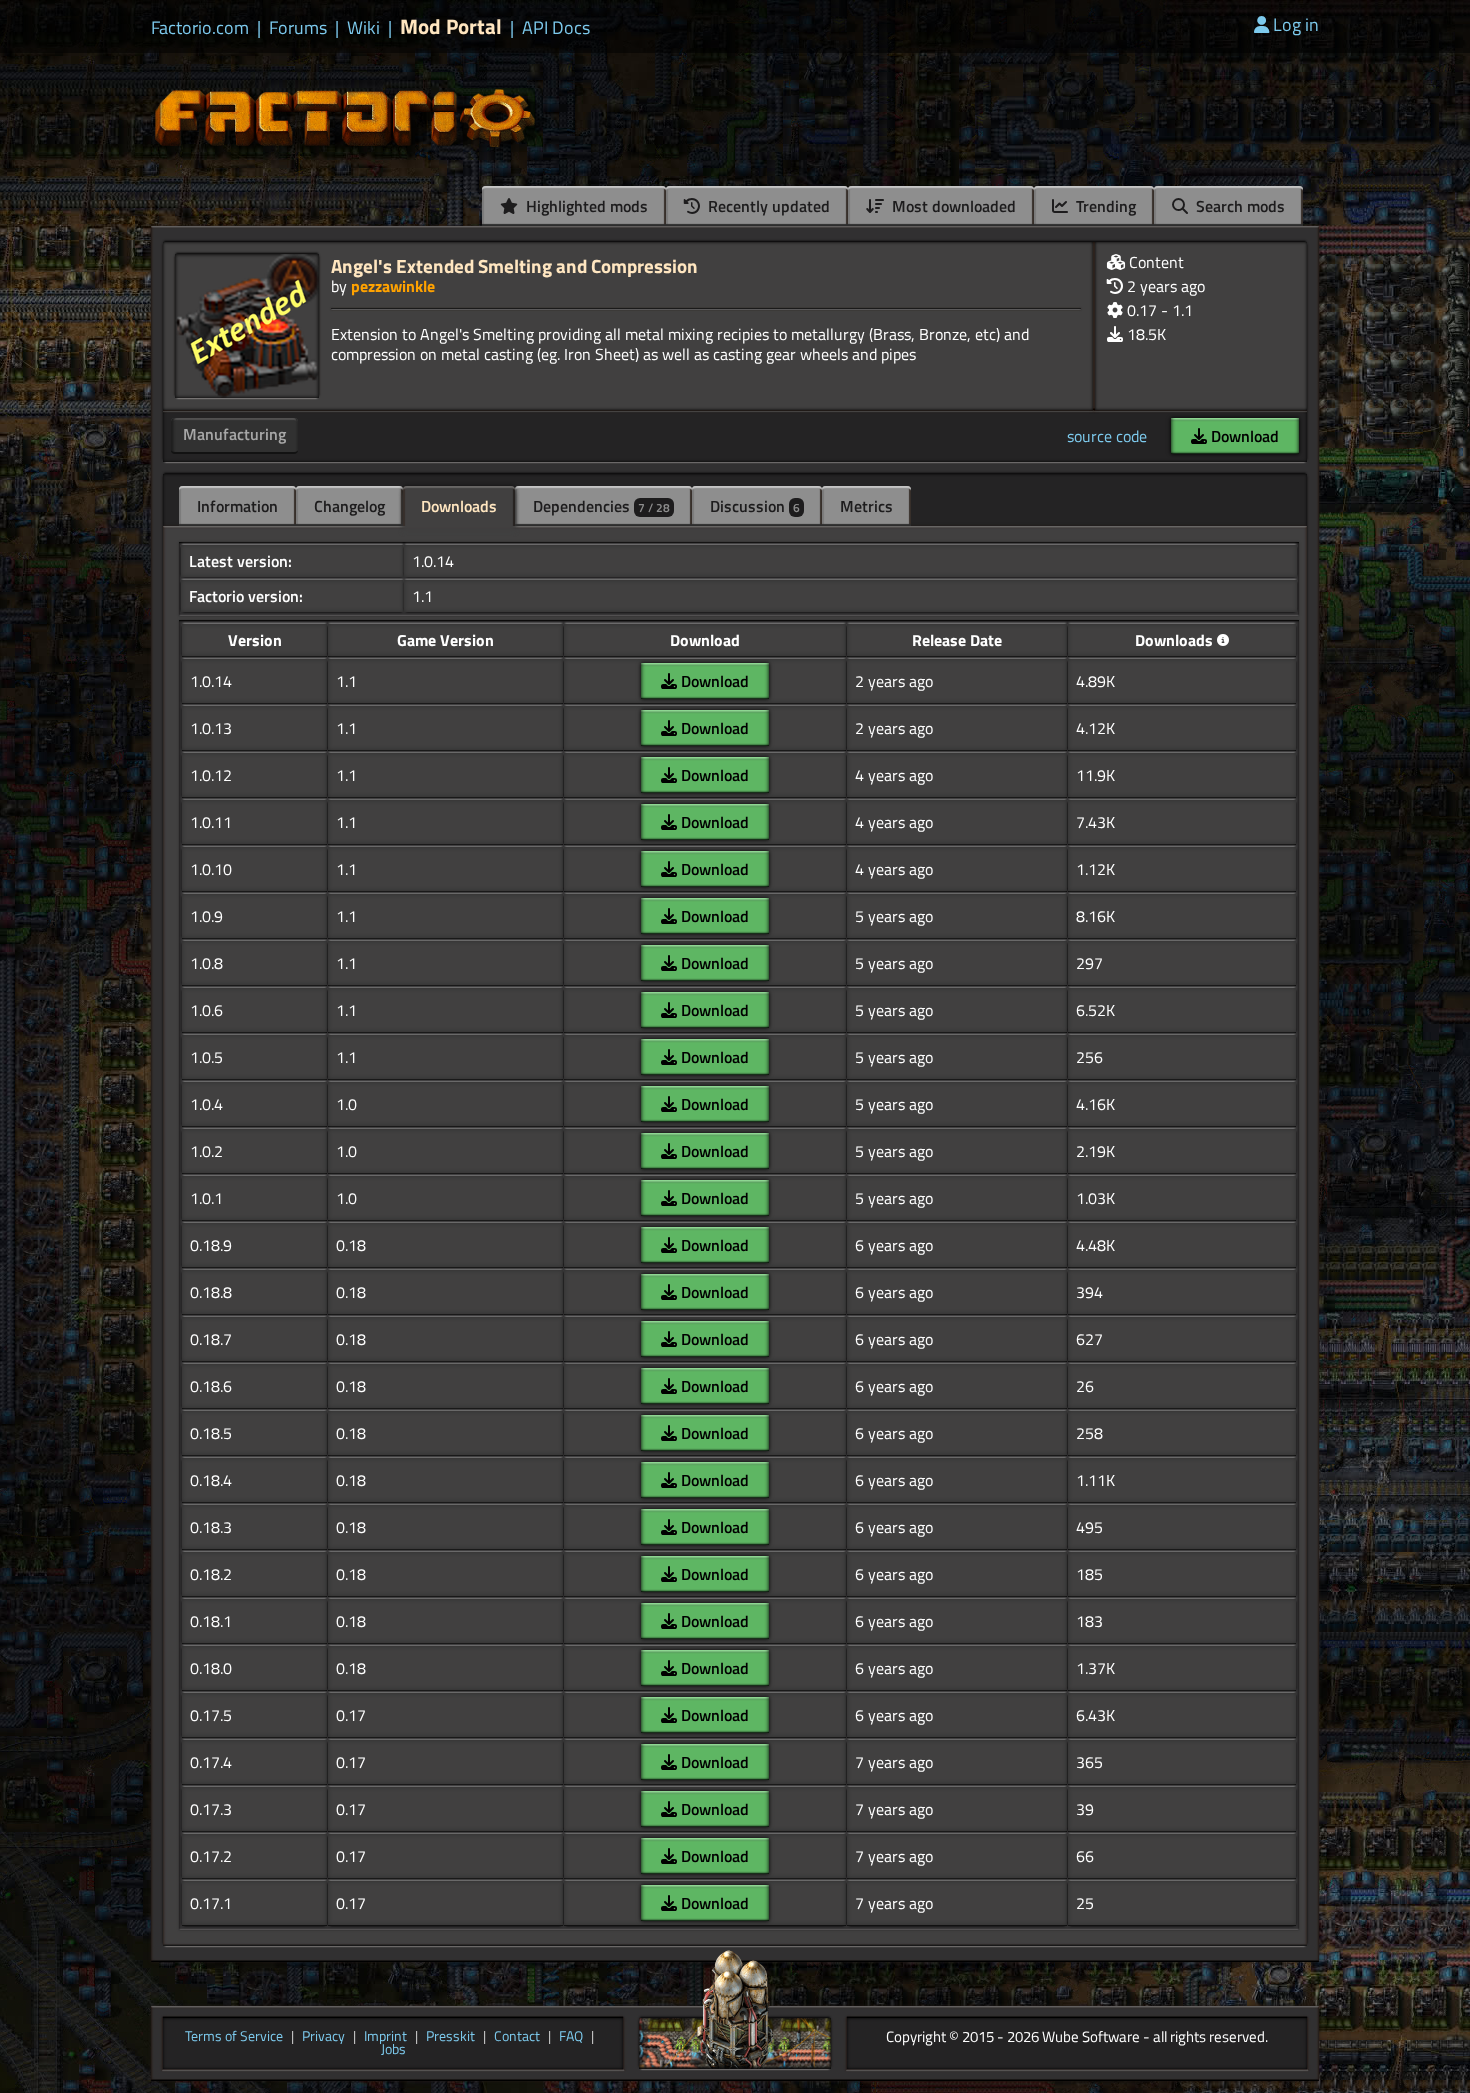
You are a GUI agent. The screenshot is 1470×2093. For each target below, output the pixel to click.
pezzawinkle (393, 286)
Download (1243, 436)
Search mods (1238, 206)
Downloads (459, 506)
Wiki (363, 28)
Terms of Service (234, 2037)
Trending (1104, 206)
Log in (1296, 24)
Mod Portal (451, 26)
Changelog (349, 506)
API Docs (556, 28)
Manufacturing (234, 434)
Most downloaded (952, 206)
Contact (517, 2037)
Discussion (755, 506)
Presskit (450, 2037)
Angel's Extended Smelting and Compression (514, 265)
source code (1107, 436)
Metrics (866, 506)
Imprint (385, 2037)
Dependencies (601, 506)
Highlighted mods (585, 206)
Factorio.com (200, 28)
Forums (298, 28)
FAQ (571, 2037)
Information (237, 506)
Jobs (393, 2050)
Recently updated (767, 206)
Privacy (323, 2037)
